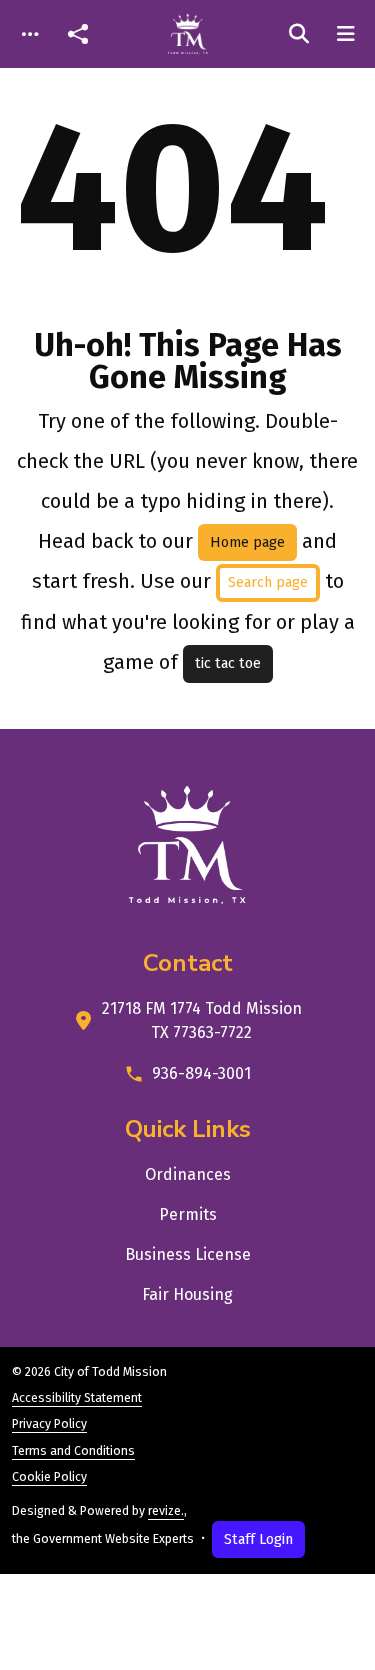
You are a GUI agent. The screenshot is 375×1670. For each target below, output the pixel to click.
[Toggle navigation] (30, 34)
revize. (166, 1511)
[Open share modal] (78, 34)
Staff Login (258, 1539)
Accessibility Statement (77, 1398)
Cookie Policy (49, 1477)
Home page (247, 542)
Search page (268, 582)
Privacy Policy (49, 1424)
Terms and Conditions (73, 1451)
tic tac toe (228, 663)
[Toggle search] (299, 34)
